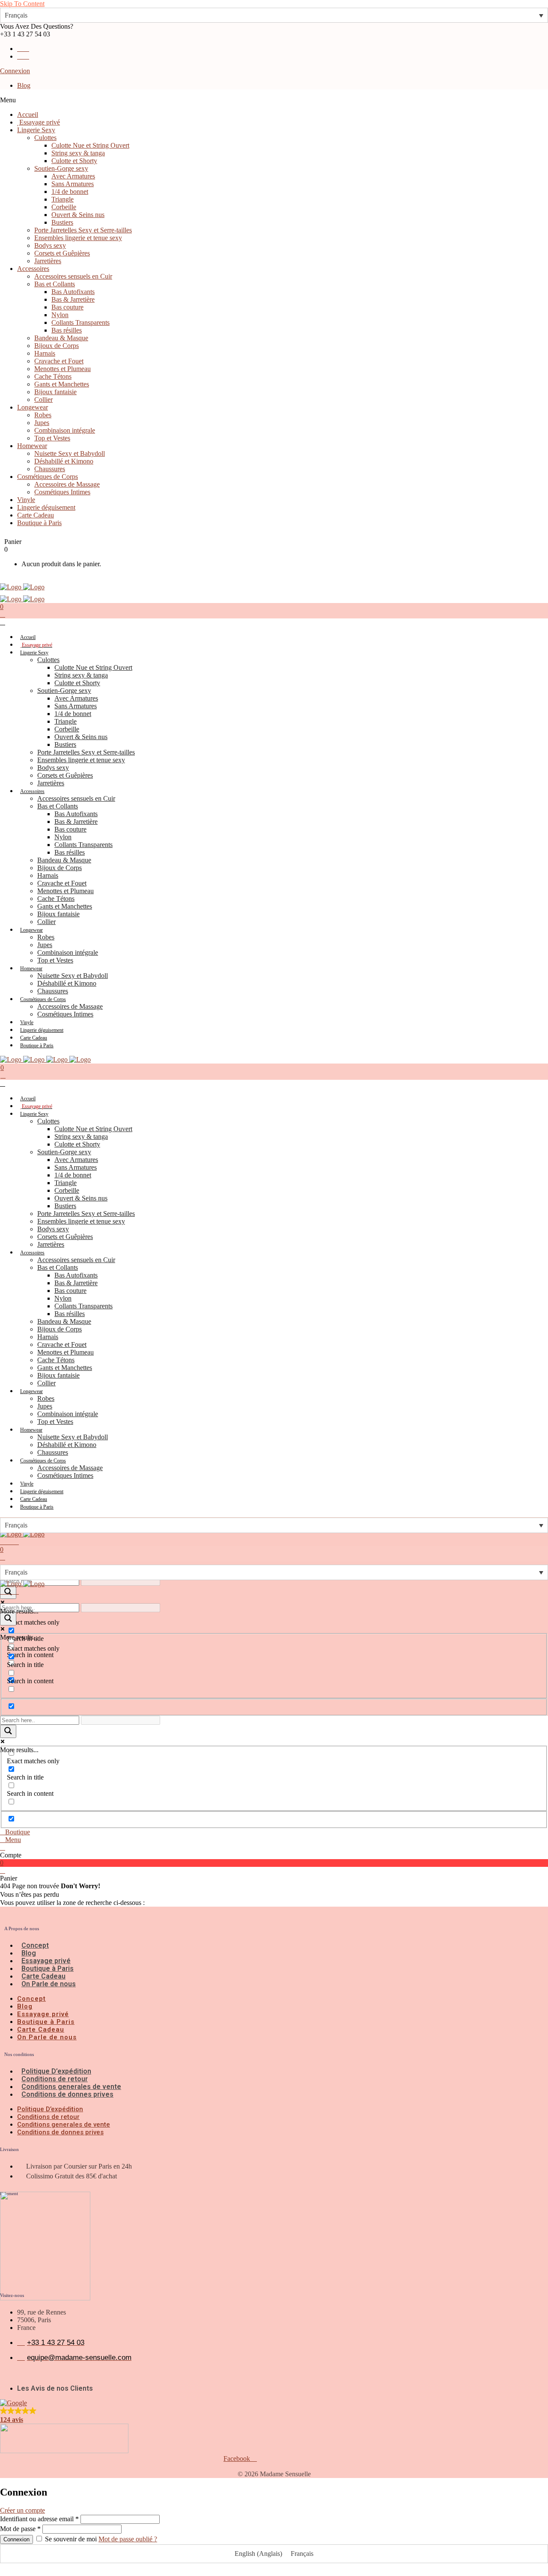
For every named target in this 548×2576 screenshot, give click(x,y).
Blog (24, 85)
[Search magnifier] (8, 1619)
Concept (35, 1945)
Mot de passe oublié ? (128, 2539)
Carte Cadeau (43, 1976)
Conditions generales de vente (71, 2087)
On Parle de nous (49, 1984)
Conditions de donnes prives (67, 2094)
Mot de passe (20, 2529)
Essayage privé (46, 1961)
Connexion (15, 71)
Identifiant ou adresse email (39, 2519)
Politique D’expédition (56, 2071)
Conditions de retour (55, 2079)
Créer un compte (22, 2510)
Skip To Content (22, 4)
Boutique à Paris (48, 1968)
